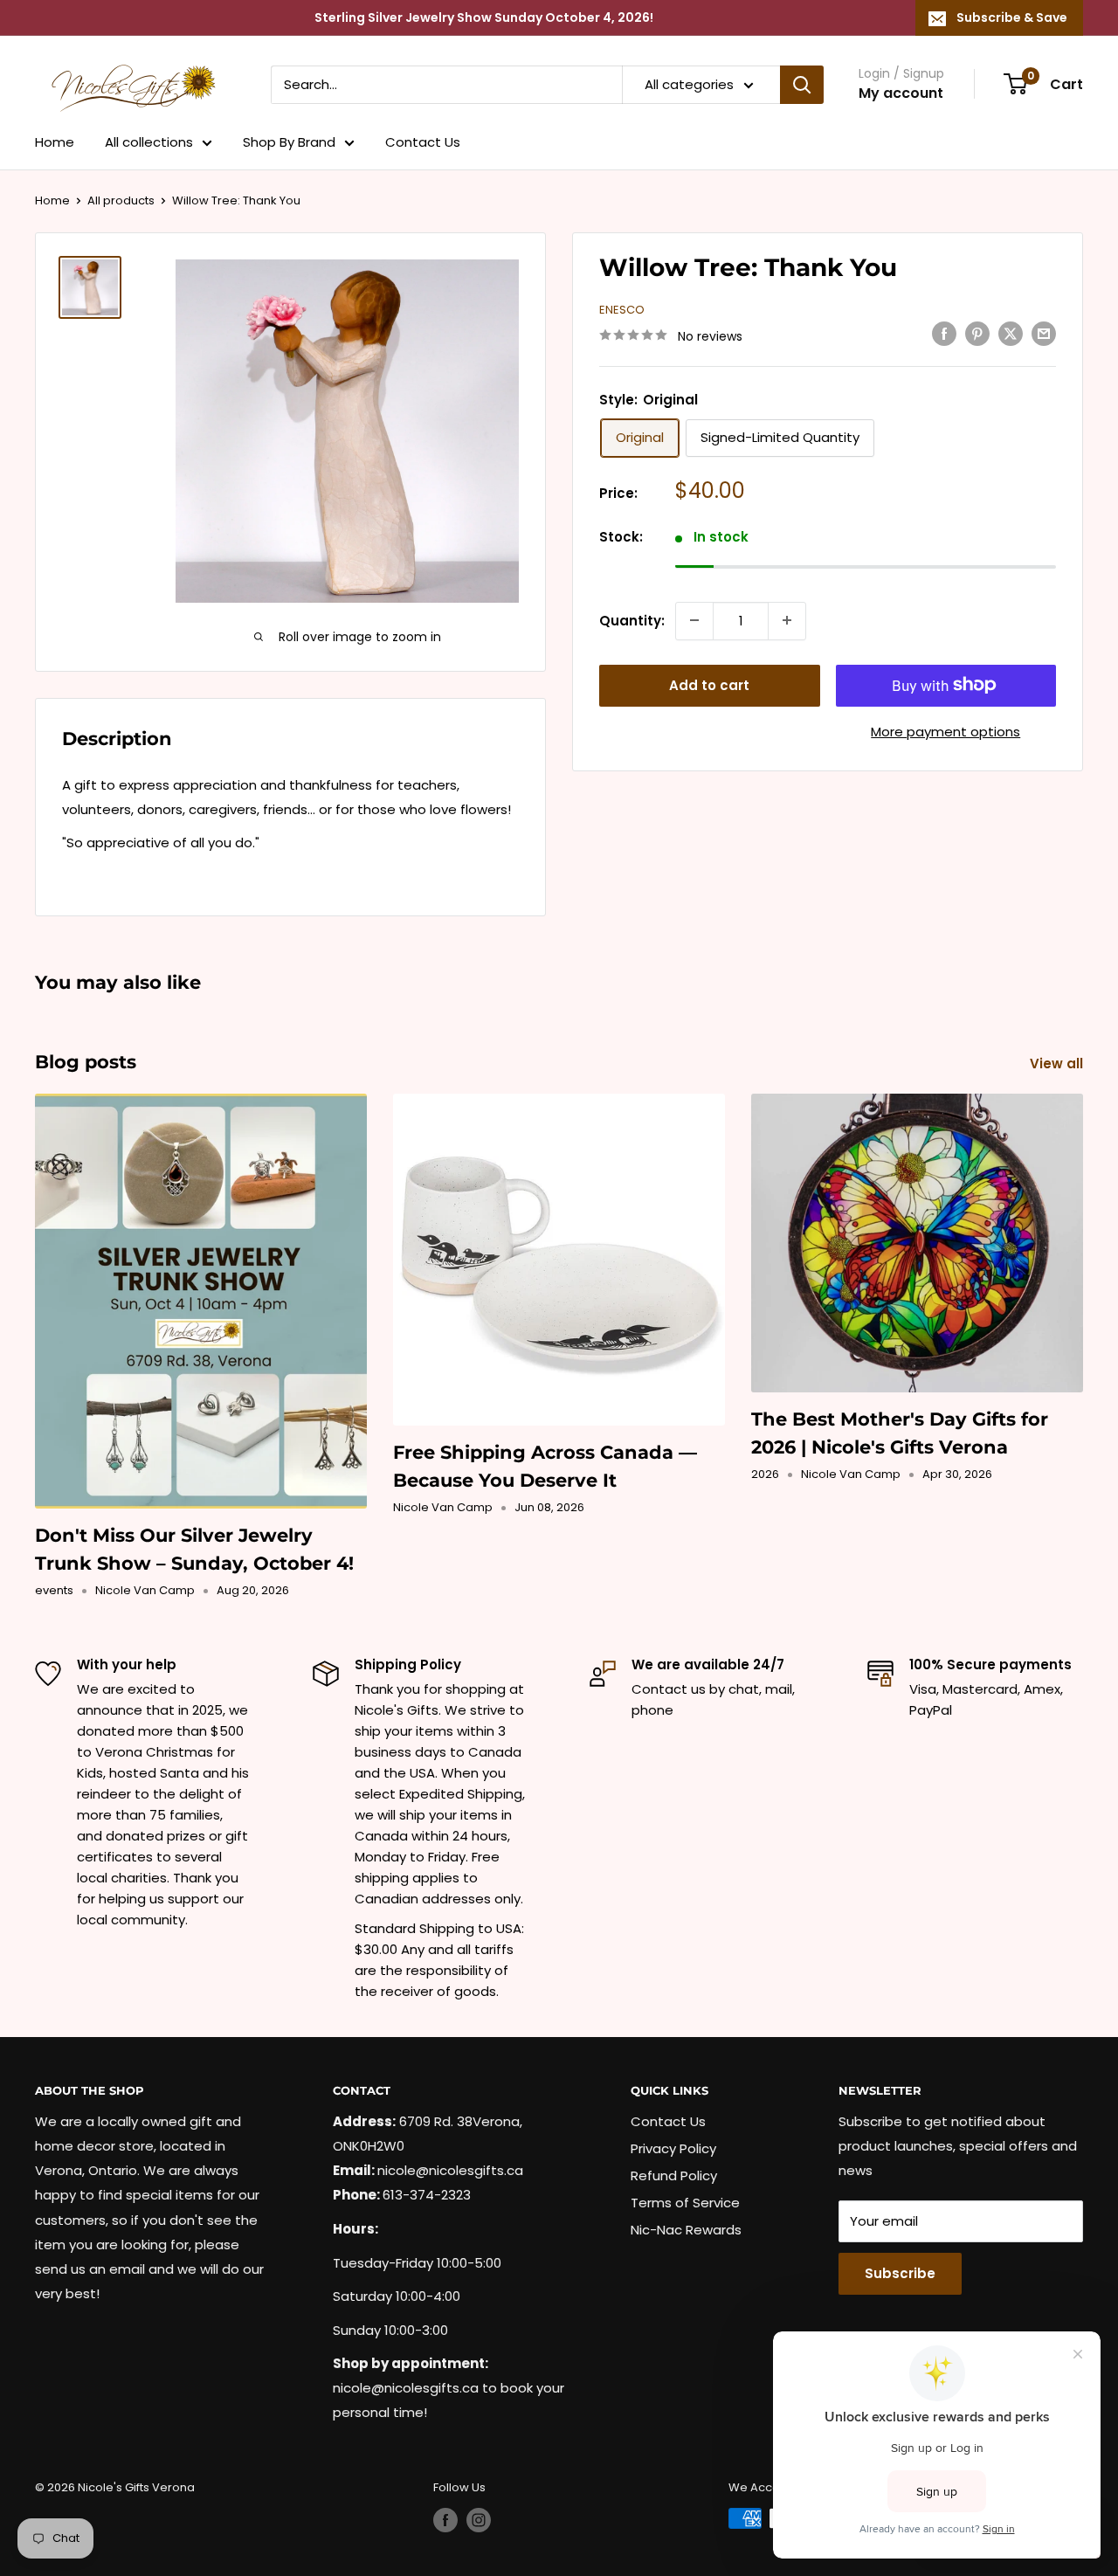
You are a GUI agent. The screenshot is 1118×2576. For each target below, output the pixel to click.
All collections (149, 142)
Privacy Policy (673, 2148)
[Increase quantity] (787, 620)
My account (901, 93)
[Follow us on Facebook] (445, 2520)
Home (55, 142)
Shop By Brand (289, 142)
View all (1058, 1064)
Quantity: (632, 620)
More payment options (945, 731)
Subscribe (900, 2273)
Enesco (622, 310)
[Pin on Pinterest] (977, 333)
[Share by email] (1044, 333)
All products (121, 200)
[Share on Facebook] (944, 333)
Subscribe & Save (1012, 17)
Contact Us (423, 142)
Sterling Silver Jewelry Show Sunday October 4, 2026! (484, 17)
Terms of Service (685, 2203)
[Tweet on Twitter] (1011, 333)
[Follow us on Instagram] (479, 2520)
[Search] (802, 85)
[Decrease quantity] (694, 620)
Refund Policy (674, 2175)
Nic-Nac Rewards (686, 2230)
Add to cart (709, 684)
